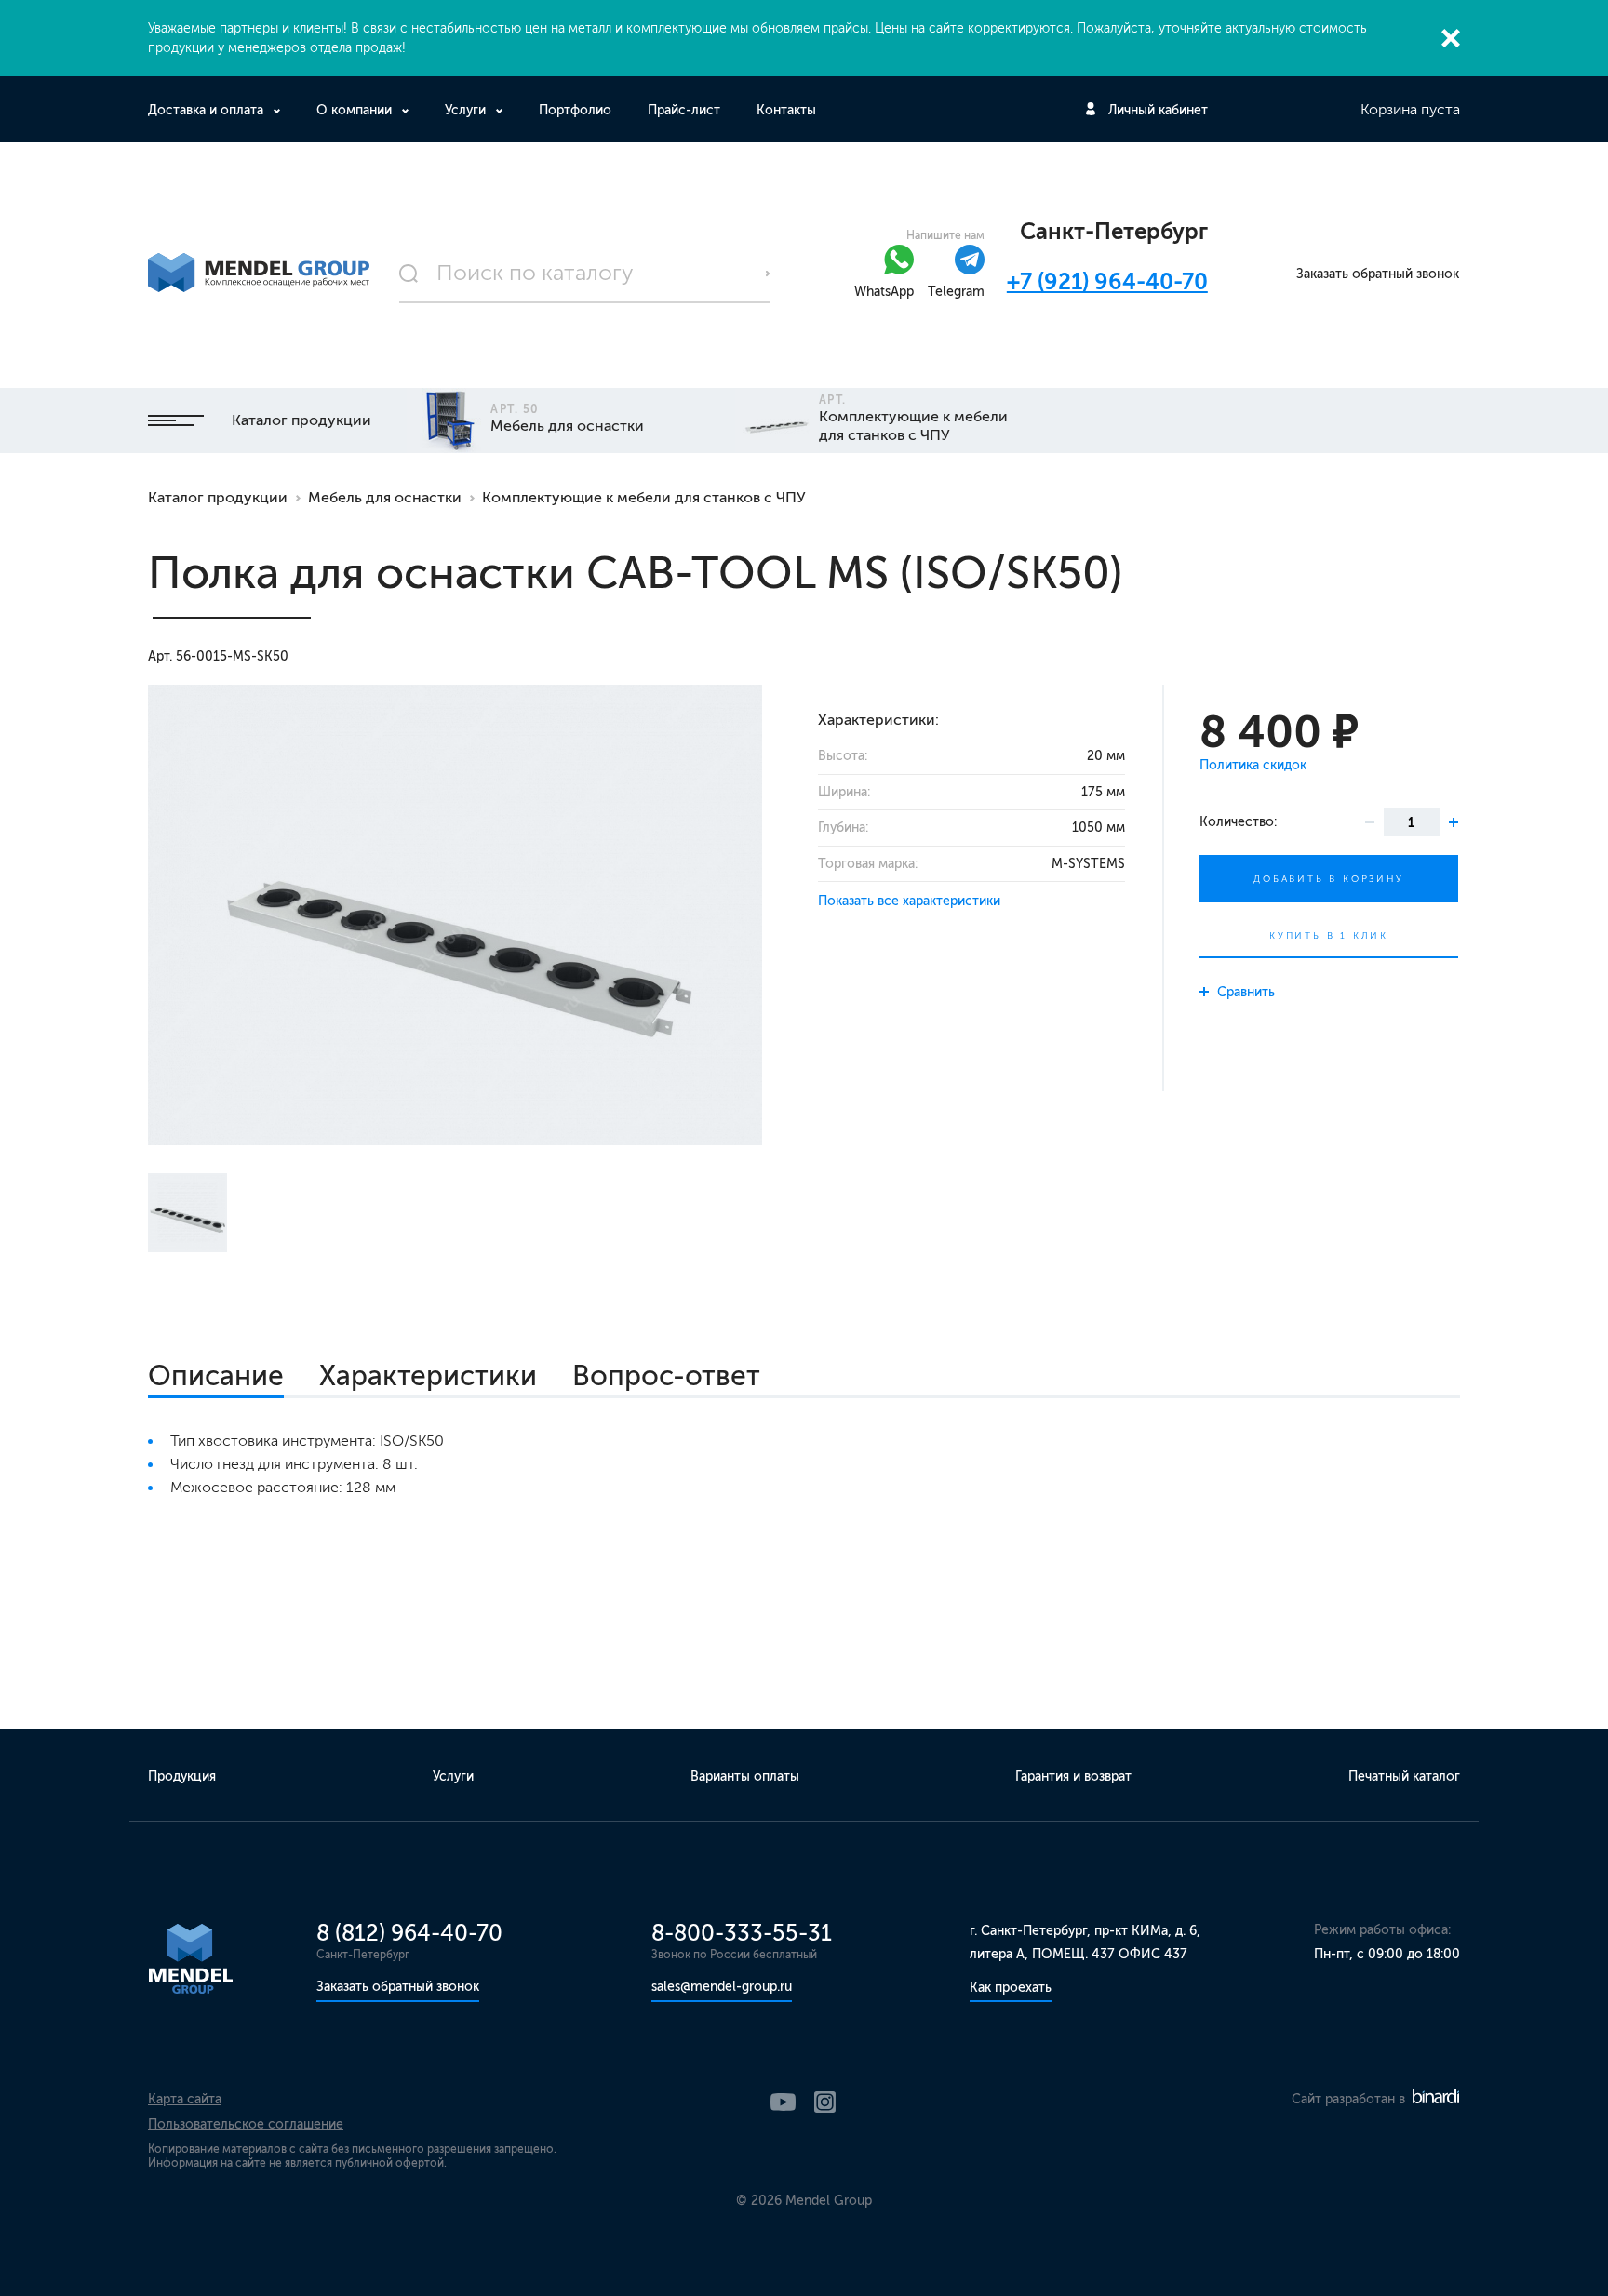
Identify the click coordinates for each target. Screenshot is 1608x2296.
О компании (354, 110)
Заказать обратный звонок (1378, 274)
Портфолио (575, 110)
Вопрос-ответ (666, 1376)
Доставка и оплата (206, 110)
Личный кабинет (1158, 110)
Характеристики (428, 1376)
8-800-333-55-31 (742, 1933)
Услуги (465, 110)
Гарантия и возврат (1073, 1776)
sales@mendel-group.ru (722, 1987)
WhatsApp (884, 292)
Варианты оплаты (745, 1776)
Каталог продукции (301, 420)
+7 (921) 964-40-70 (1107, 281)
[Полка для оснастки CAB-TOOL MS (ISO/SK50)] (455, 915)
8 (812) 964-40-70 (409, 1933)
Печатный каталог (1404, 1776)
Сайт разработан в (1350, 2099)
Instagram (825, 2102)
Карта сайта (185, 2099)
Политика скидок (1253, 765)
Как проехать (1011, 1988)
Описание (216, 1376)
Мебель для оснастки (385, 497)
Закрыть (1451, 38)
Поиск (768, 274)
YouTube (783, 2102)
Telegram (956, 292)
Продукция (182, 1776)
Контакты (786, 110)
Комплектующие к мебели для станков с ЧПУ (644, 497)
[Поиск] (585, 274)
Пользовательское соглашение (246, 2124)
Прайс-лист (684, 110)
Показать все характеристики (909, 901)
